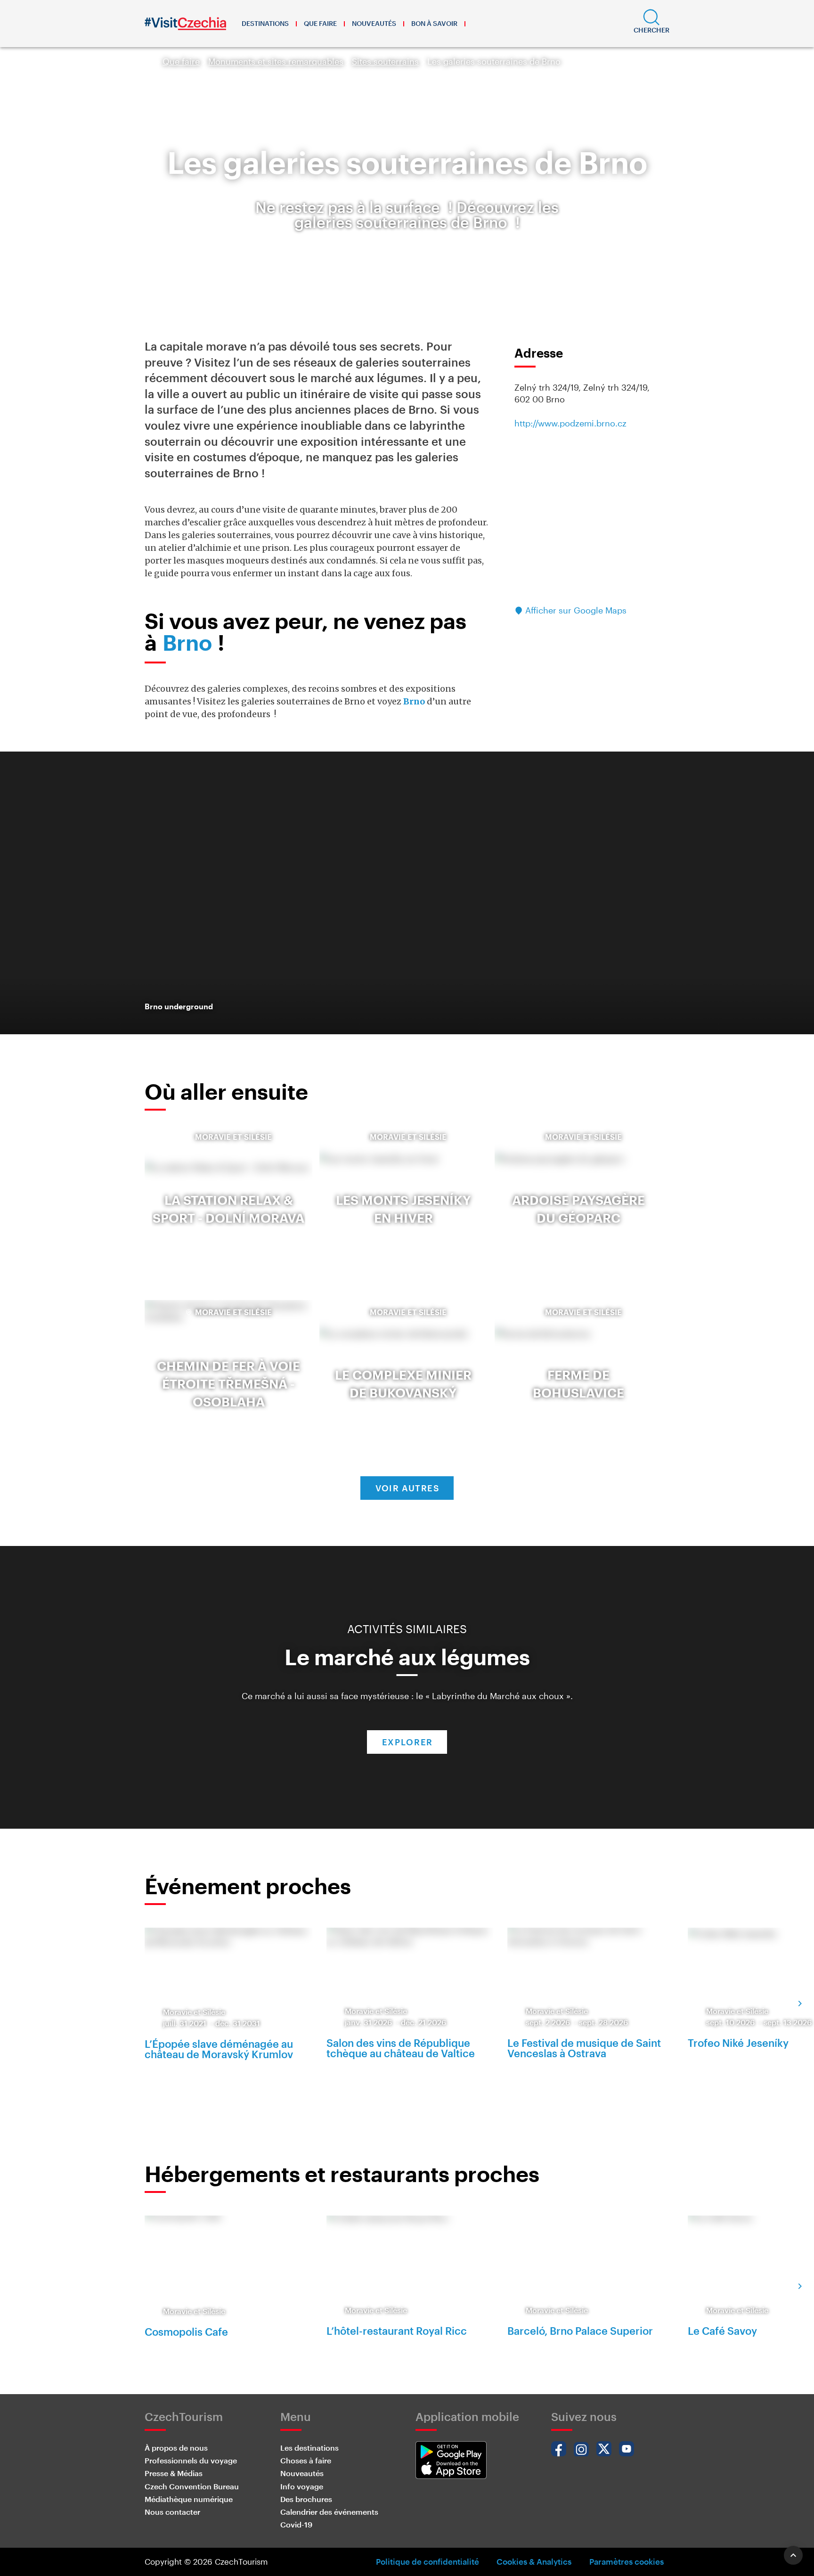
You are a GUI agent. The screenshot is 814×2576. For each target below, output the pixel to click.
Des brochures (306, 2499)
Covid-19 (296, 2524)
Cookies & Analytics (534, 2561)
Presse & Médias (174, 2473)
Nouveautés (374, 23)
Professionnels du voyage (191, 2460)
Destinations (265, 23)
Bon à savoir (434, 23)
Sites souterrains (385, 61)
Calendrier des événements (329, 2512)
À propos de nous (176, 2448)
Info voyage (302, 2486)
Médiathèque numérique (189, 2499)
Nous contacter (172, 2512)
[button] (651, 24)
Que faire (320, 23)
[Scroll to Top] (793, 2555)
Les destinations (309, 2448)
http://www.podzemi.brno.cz (570, 423)
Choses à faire (306, 2460)
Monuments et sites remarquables (276, 61)
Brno (187, 642)
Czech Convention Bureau (192, 2486)
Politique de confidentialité (427, 2561)
